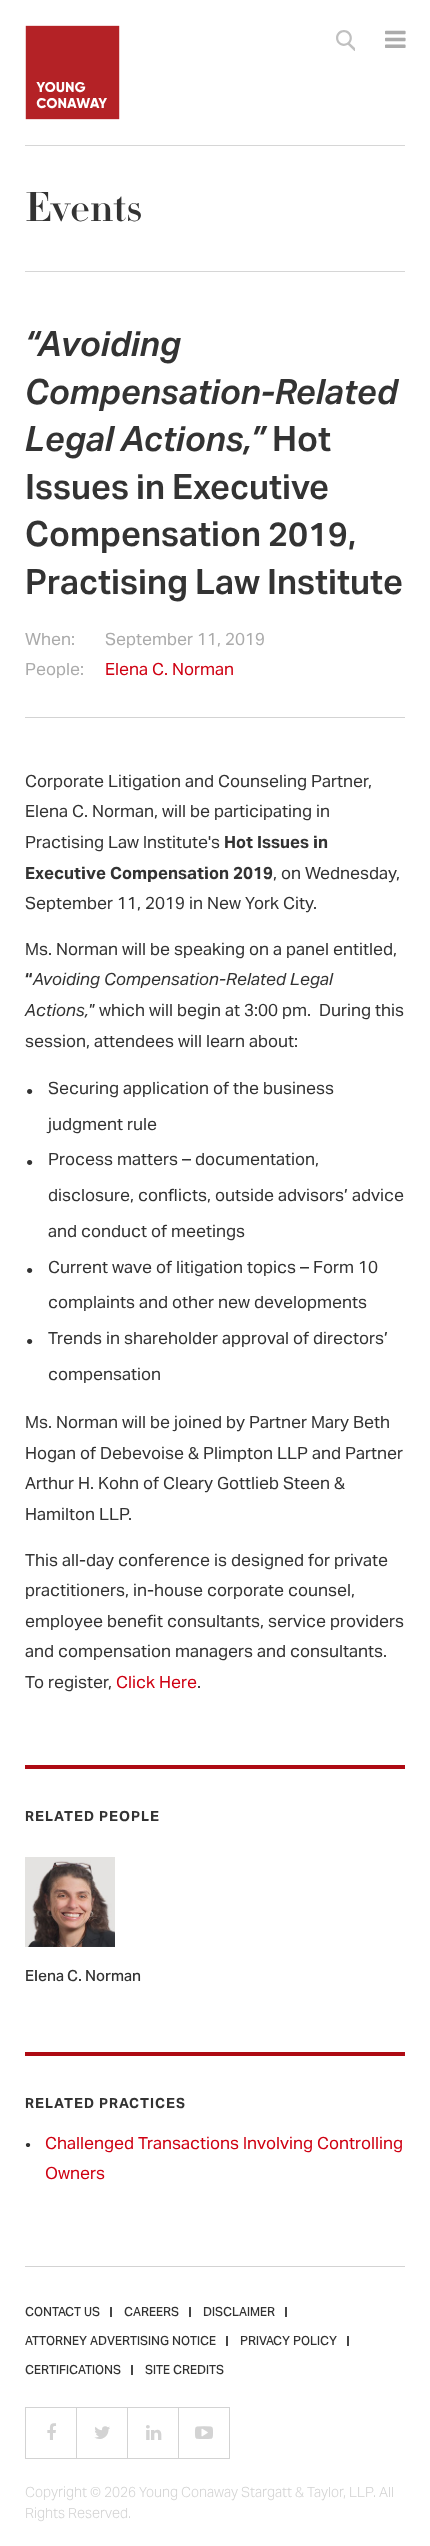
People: (54, 671)
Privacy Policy (288, 2342)
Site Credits (184, 2371)
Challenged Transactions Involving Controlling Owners (224, 2160)
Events (83, 208)
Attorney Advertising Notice (120, 2342)
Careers (151, 2313)
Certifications (73, 2371)
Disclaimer (239, 2313)
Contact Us (62, 2313)
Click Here (156, 1684)
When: (50, 641)
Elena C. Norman (169, 671)
